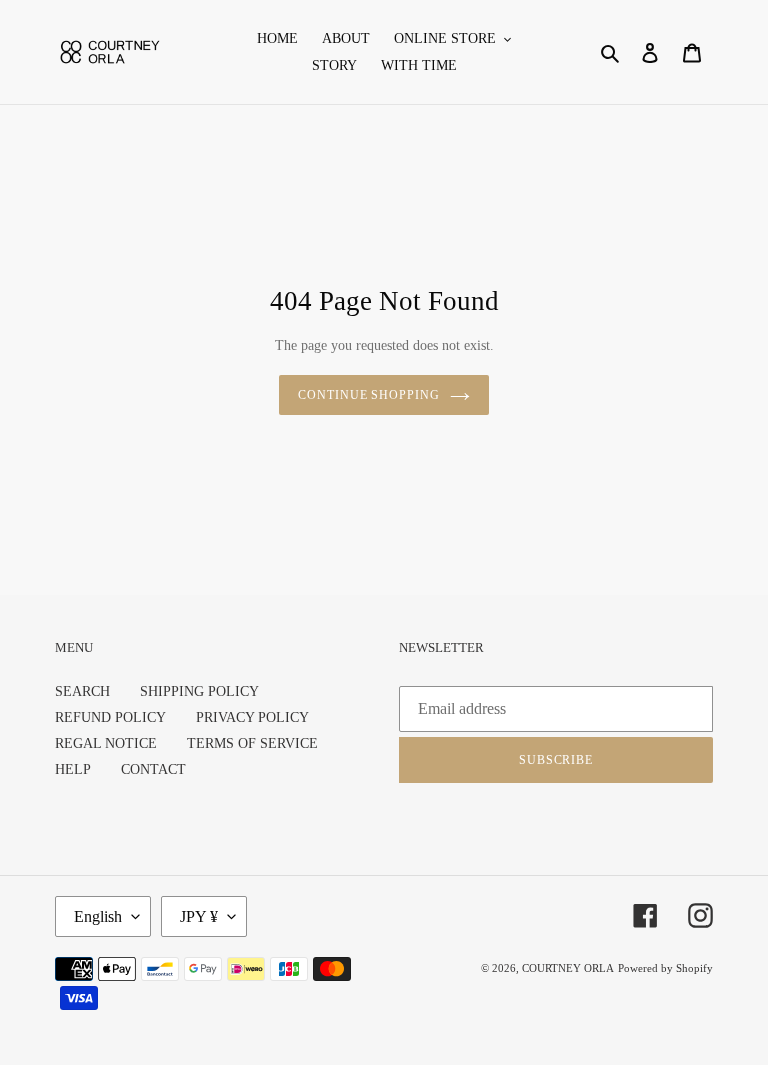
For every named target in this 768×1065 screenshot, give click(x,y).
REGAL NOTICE (106, 743)
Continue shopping (369, 395)
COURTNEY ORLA (568, 968)
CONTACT (153, 769)
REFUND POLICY (110, 717)
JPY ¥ (199, 916)
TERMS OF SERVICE (252, 743)
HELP (73, 769)
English (98, 916)
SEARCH (82, 691)
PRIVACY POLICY (252, 717)
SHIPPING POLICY (199, 691)
